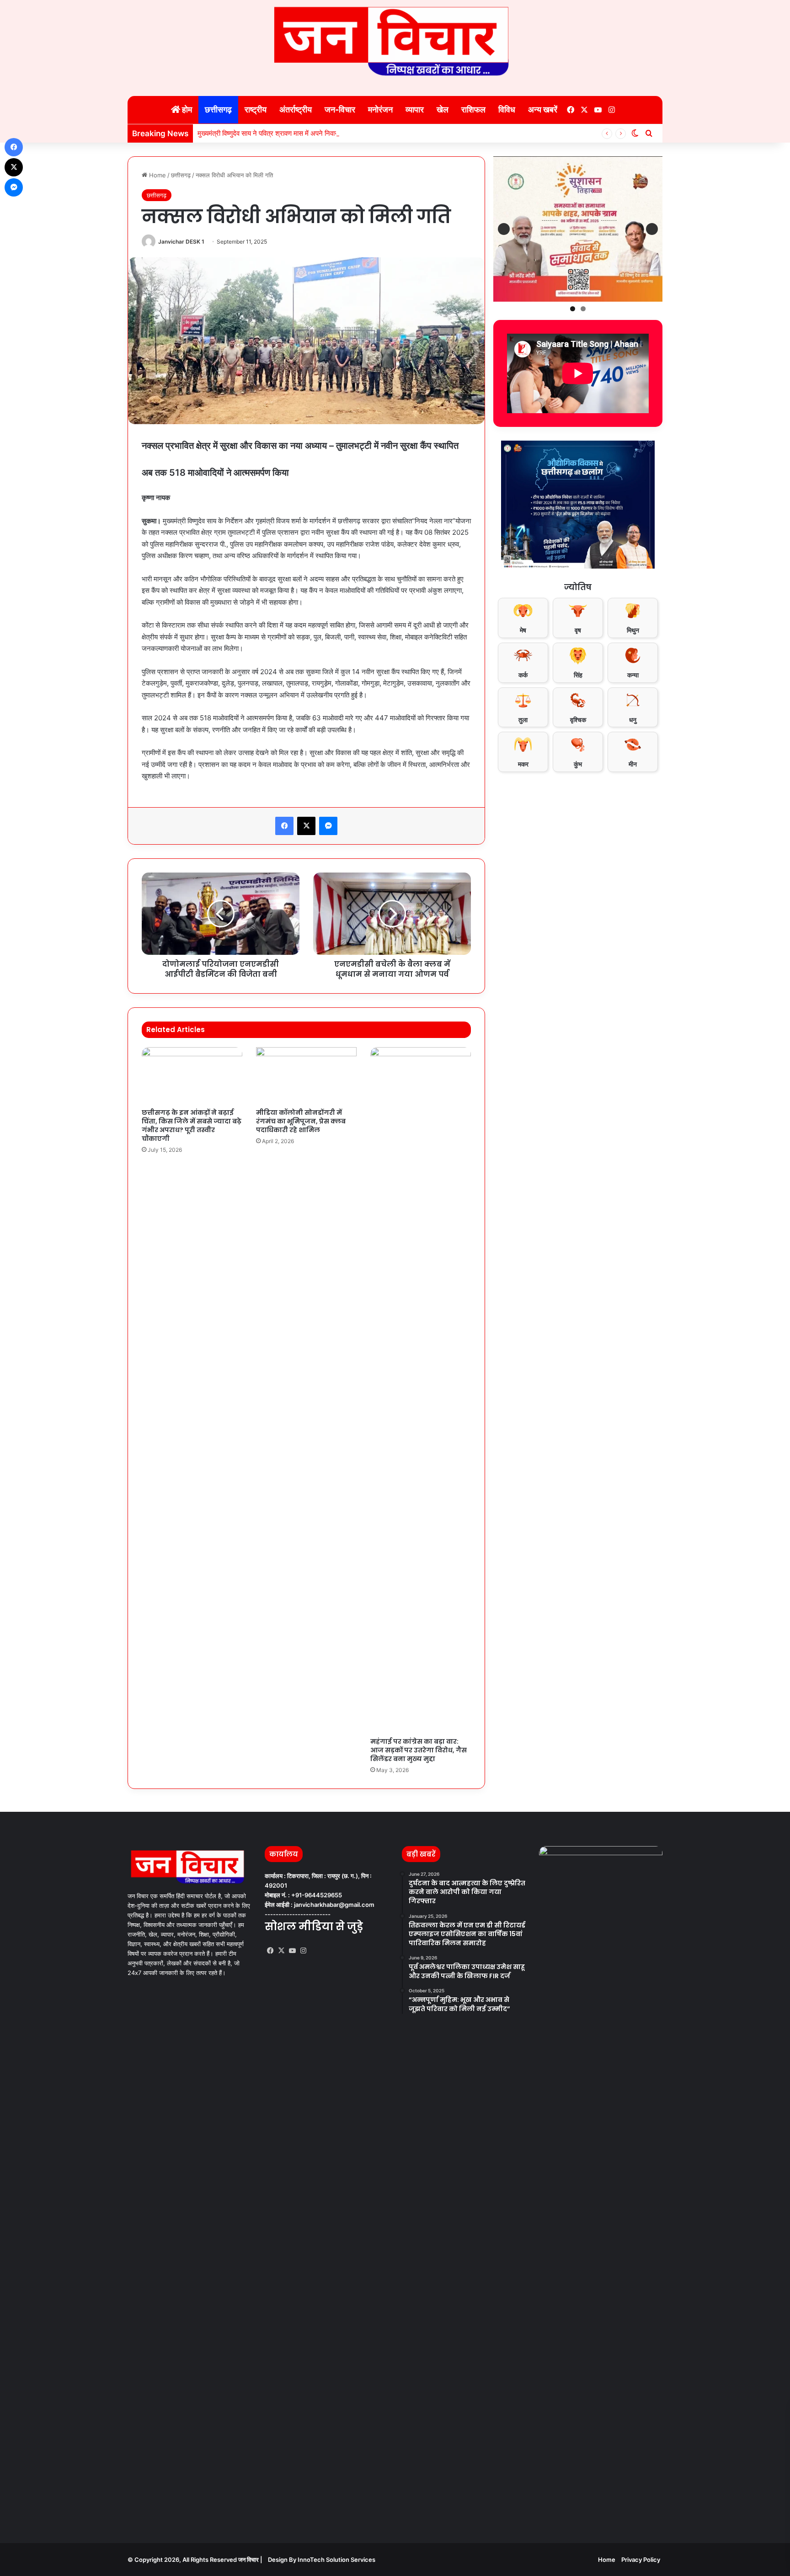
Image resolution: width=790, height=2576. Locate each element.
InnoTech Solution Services (336, 2560)
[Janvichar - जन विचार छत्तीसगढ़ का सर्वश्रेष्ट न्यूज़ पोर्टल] (395, 41)
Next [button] (652, 229)
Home (157, 175)
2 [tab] (583, 309)
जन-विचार (340, 109)
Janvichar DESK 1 (181, 242)
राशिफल (473, 109)
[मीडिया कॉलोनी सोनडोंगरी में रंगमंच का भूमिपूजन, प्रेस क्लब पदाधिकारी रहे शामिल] (306, 1075)
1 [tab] (573, 309)
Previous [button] (504, 229)
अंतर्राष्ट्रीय (296, 109)
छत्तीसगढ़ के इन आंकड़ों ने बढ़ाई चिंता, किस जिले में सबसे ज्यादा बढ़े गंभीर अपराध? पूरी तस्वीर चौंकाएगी (192, 1126)
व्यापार (415, 109)
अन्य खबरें (543, 109)
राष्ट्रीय (256, 109)
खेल (443, 109)
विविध (507, 109)
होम (186, 109)
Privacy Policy (641, 2560)
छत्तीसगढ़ (218, 109)
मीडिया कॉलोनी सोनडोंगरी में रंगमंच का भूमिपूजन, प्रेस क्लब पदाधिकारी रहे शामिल (301, 1121)
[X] (281, 1951)
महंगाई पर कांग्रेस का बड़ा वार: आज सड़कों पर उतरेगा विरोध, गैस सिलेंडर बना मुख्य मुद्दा (419, 1750)
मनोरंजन (380, 109)
